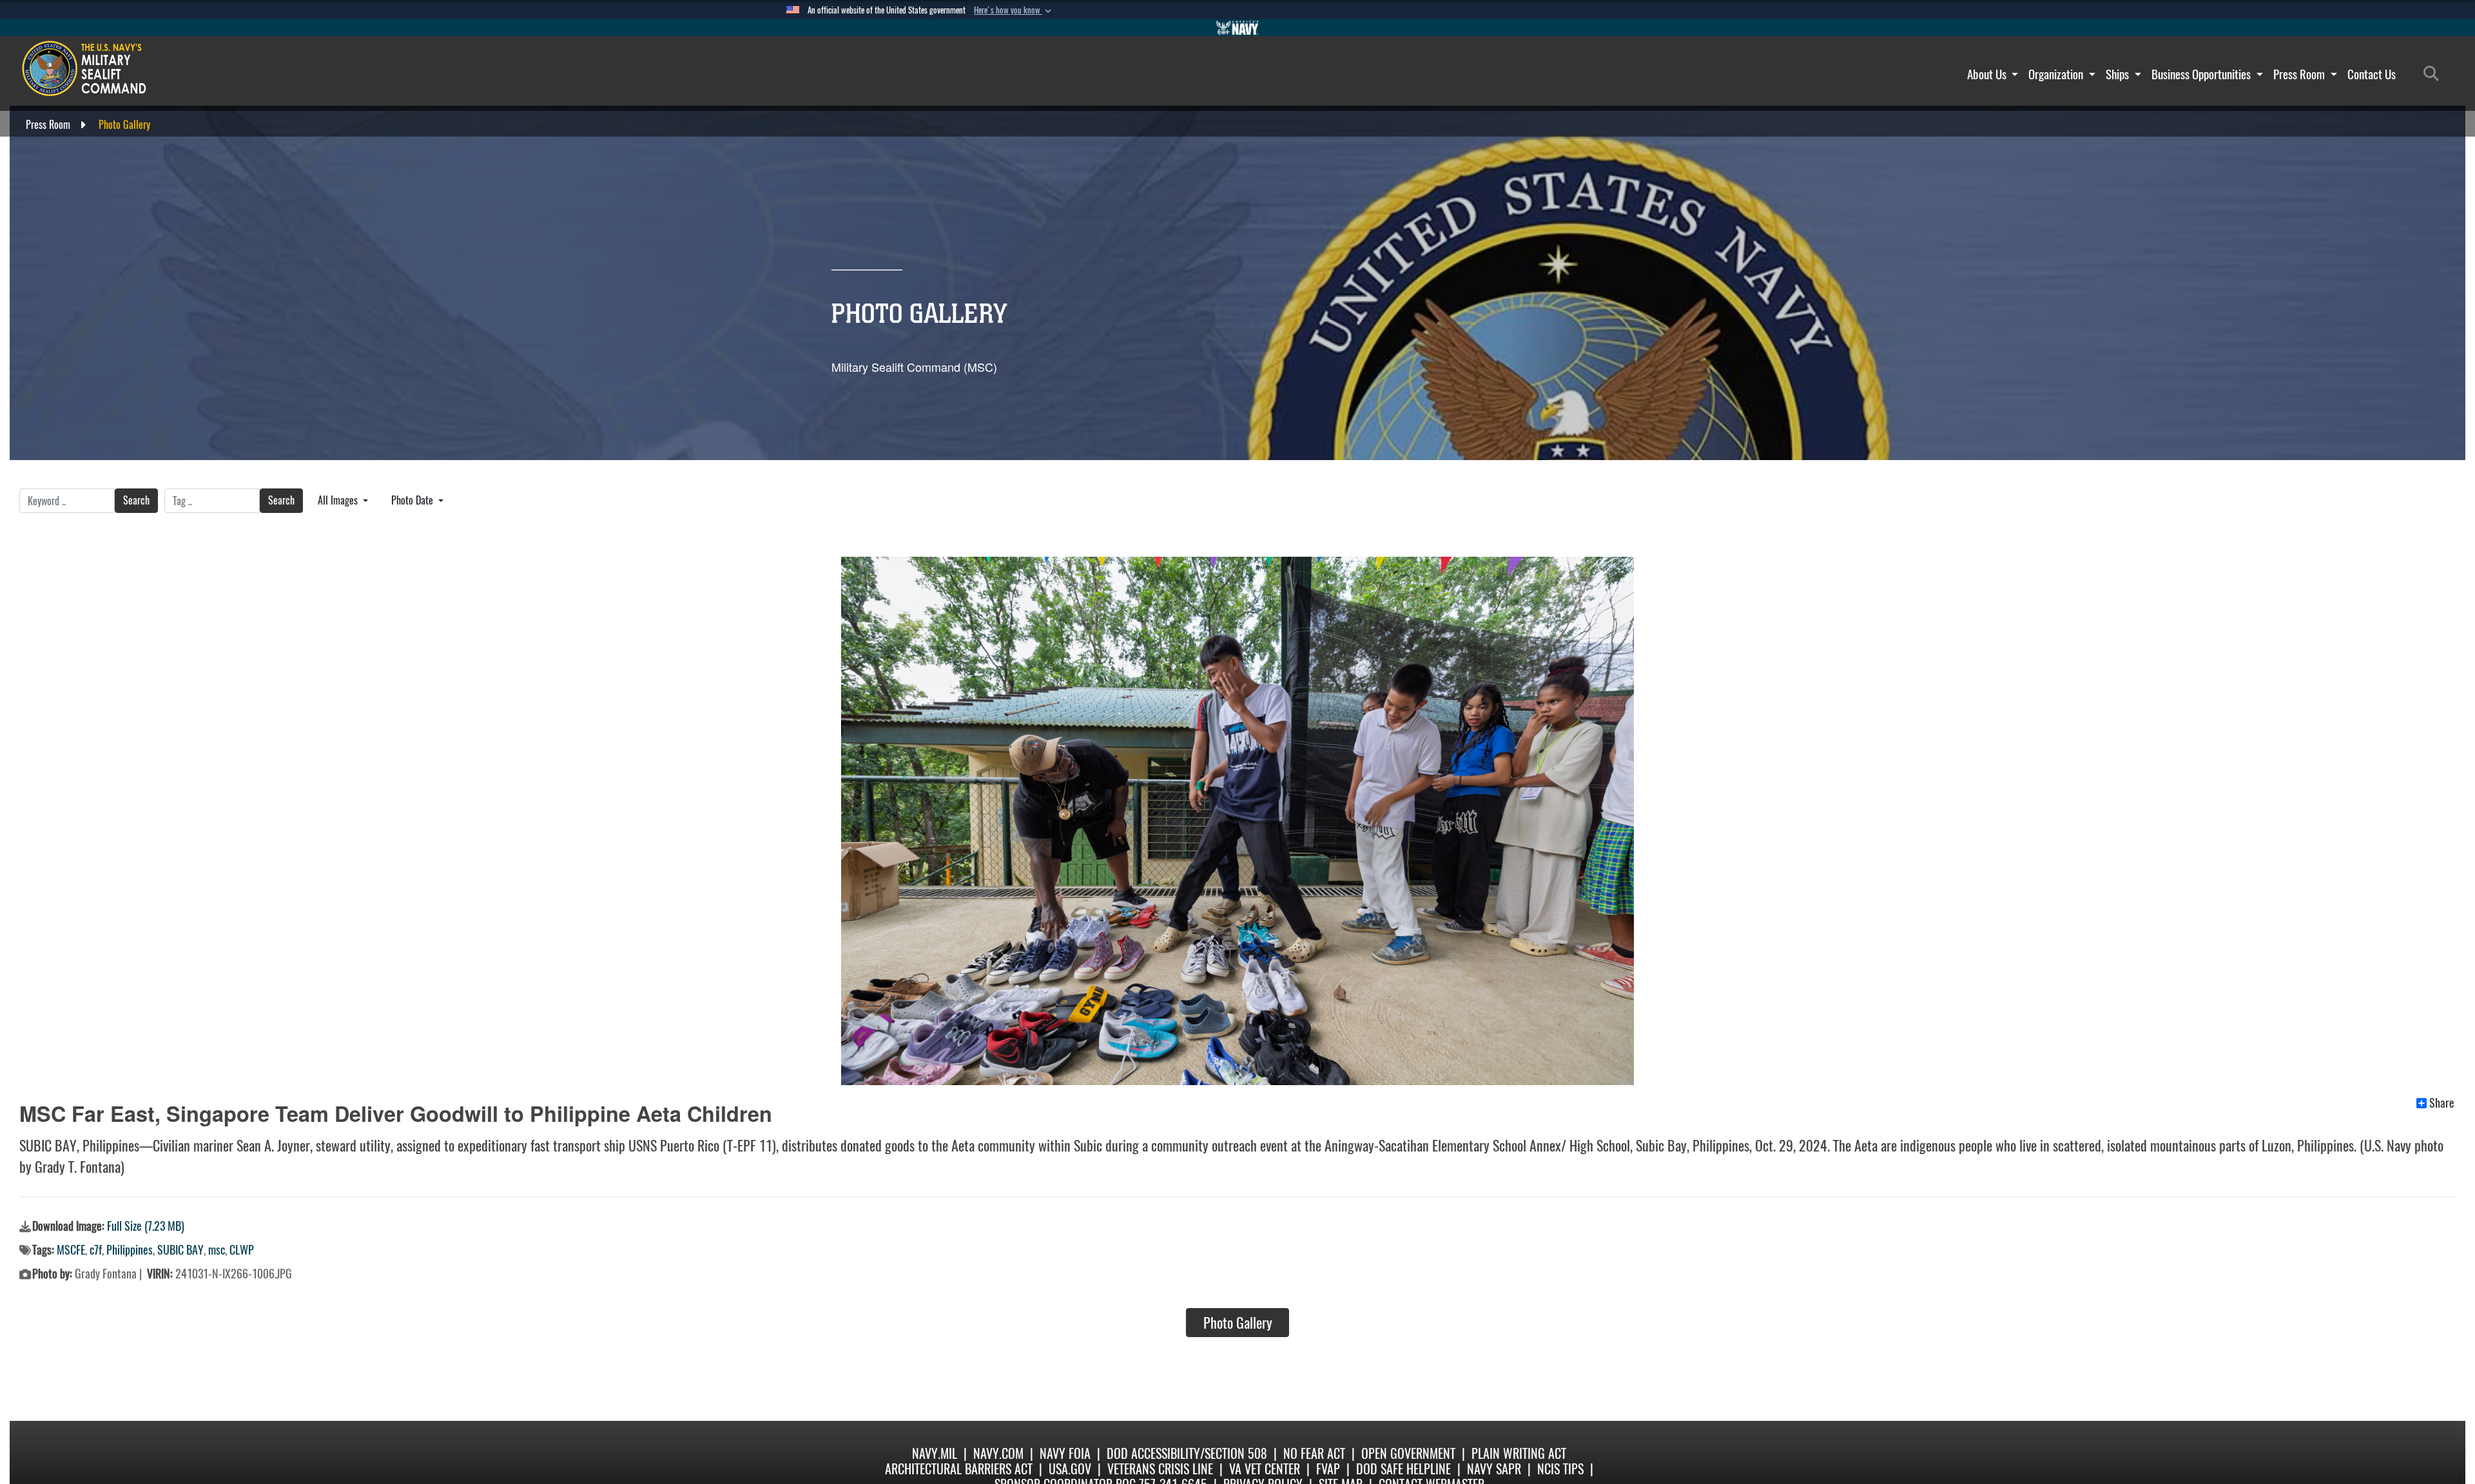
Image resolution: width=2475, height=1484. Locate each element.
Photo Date (413, 500)
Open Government (1408, 1453)
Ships (2119, 74)
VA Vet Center (1265, 1469)
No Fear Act (1314, 1453)
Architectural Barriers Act (959, 1469)
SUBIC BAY (180, 1250)
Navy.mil (935, 1453)
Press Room (2300, 74)
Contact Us (2372, 74)
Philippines (130, 1250)
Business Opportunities (2202, 74)
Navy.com (998, 1453)
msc (217, 1250)
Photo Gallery (1238, 1323)
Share (2442, 1103)
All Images (339, 500)
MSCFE (71, 1250)
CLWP (242, 1250)
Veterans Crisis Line (1160, 1469)
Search (136, 500)
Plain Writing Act (1519, 1453)
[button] (1014, 10)
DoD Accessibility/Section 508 (1187, 1453)
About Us (1988, 74)
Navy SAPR (1494, 1469)
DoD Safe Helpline (1403, 1469)
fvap (1328, 1469)
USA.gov (1070, 1469)
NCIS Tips (1560, 1469)
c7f (96, 1250)
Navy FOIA (1065, 1453)
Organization (2057, 74)
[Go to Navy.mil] (1237, 28)
